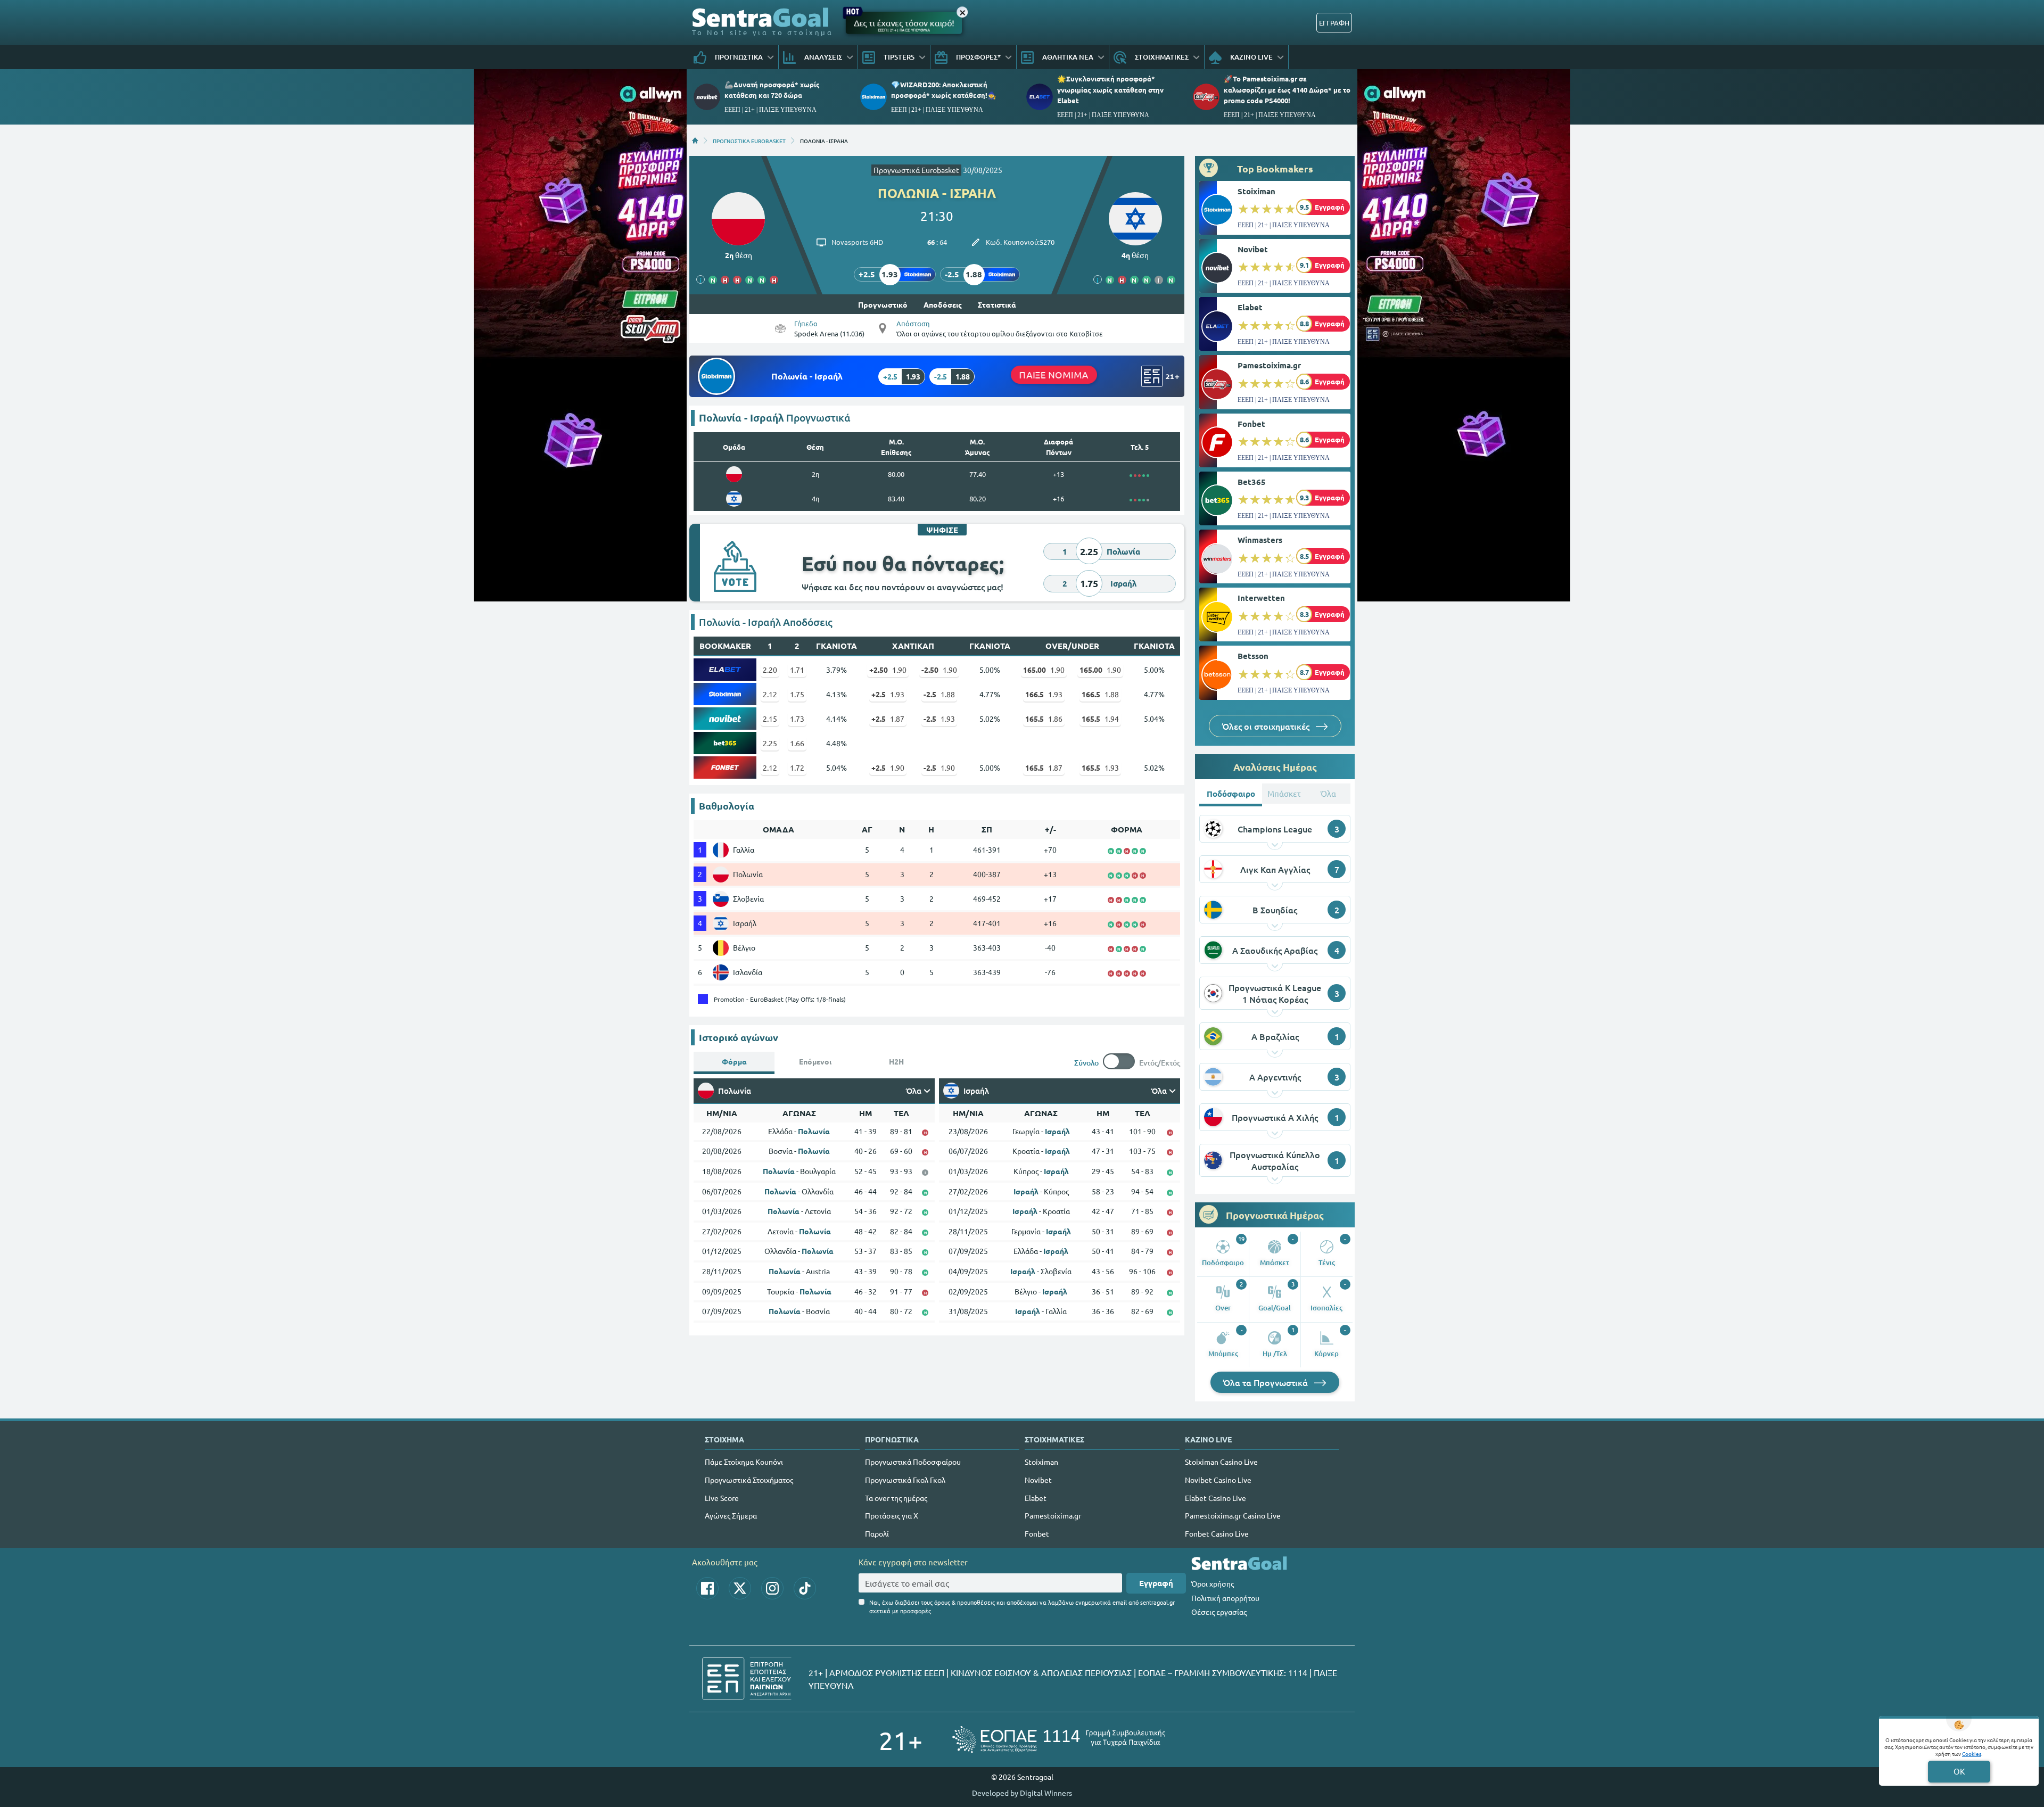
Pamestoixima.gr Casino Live (1233, 1515)
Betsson (1253, 656)
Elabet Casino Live (1215, 1498)
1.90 (888, 670)
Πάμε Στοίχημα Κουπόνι (744, 1462)
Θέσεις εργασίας (1219, 1612)
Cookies (1972, 1754)
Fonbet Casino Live (1217, 1533)
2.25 (770, 743)
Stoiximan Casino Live (1221, 1462)
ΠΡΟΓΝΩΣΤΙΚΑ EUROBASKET (749, 141)
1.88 (939, 694)
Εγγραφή (1156, 1583)
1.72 (797, 768)
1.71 (797, 670)
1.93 (888, 694)
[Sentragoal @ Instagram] (772, 1588)
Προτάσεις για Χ (892, 1515)
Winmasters (1260, 540)
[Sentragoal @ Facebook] (707, 1588)
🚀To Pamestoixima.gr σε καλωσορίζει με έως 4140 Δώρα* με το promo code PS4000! (1287, 89)
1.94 (1100, 719)
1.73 (797, 719)
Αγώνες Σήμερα (731, 1515)
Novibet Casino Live (1218, 1480)
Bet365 (1252, 482)
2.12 (770, 694)
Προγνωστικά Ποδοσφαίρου (913, 1462)
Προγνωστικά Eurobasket (916, 170)
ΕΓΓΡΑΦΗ (1334, 23)
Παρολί (877, 1533)
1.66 (797, 743)
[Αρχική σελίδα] (695, 141)
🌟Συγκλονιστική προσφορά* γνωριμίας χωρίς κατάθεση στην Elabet (1110, 89)
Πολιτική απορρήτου (1225, 1598)
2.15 (770, 719)
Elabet (1250, 307)
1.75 (797, 694)
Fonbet (1251, 424)
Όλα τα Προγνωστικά (1267, 1382)
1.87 (888, 719)
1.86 (1044, 719)
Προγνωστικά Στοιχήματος (749, 1480)
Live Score (722, 1498)
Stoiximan (1256, 191)
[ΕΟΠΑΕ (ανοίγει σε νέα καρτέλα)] (1059, 1740)
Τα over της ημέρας (896, 1498)
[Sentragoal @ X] (740, 1588)
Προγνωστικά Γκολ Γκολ (905, 1480)
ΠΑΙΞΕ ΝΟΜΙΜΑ (1054, 374)
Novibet (1253, 249)
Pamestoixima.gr (1269, 365)
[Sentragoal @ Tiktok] (805, 1588)
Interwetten (1261, 598)
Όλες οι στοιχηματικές (1267, 726)
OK (1959, 1771)
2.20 (770, 670)
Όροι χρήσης (1213, 1583)
